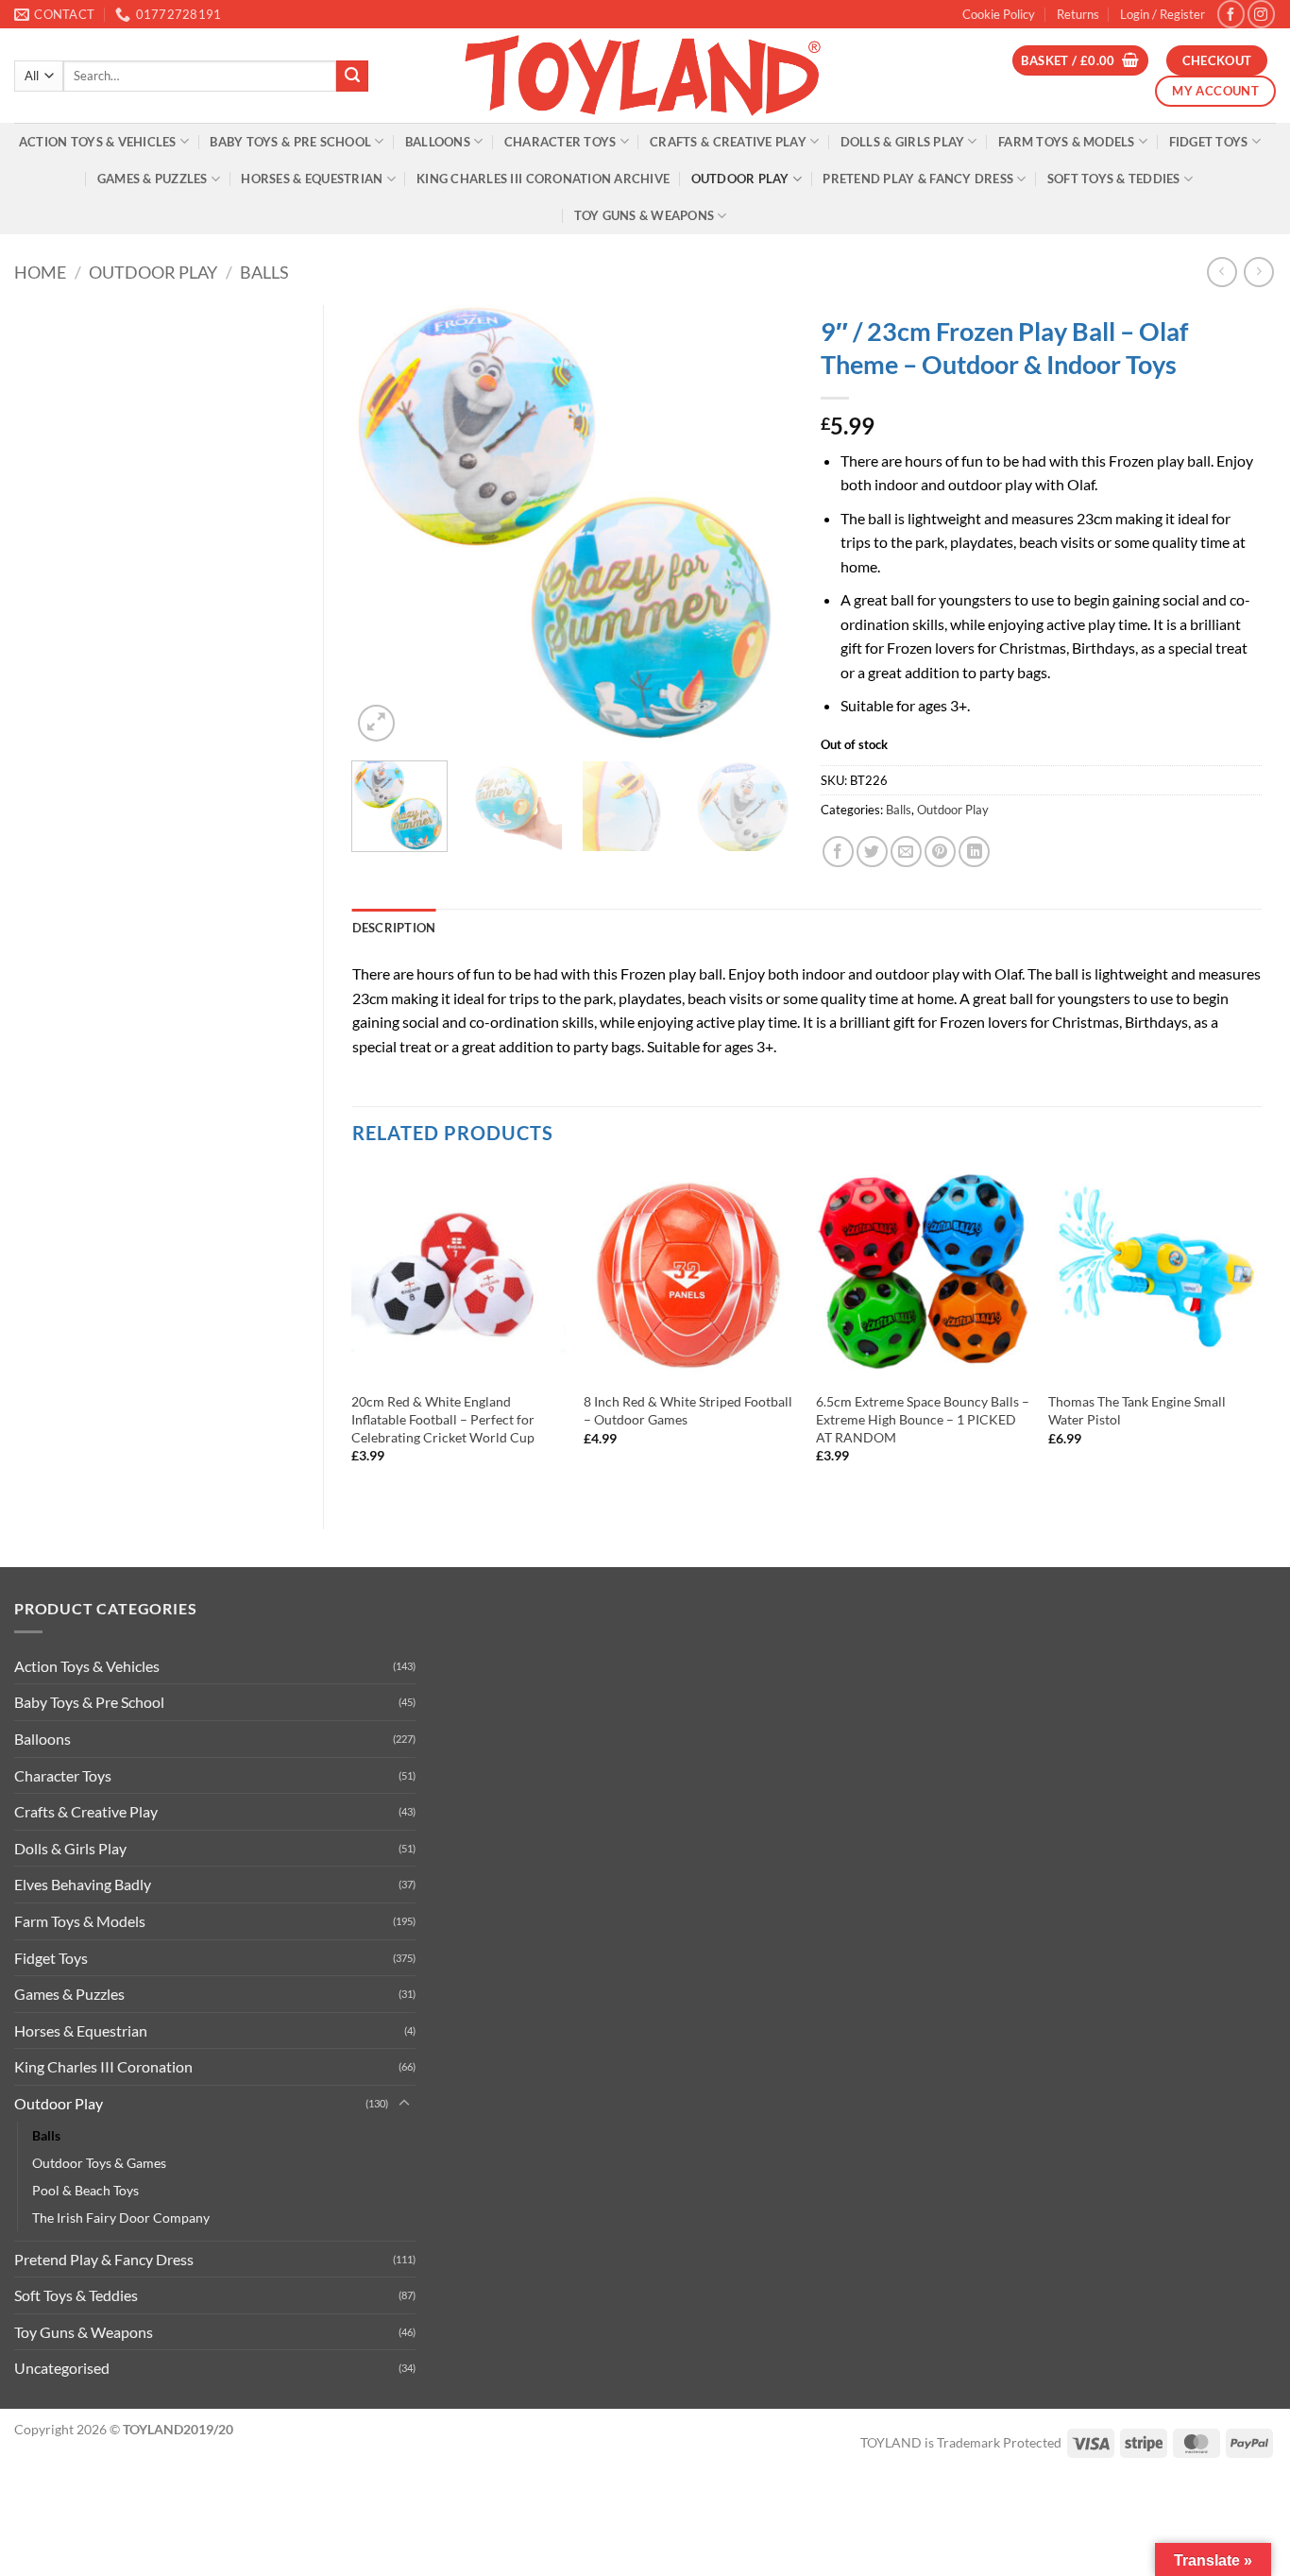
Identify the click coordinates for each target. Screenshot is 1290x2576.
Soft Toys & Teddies (1114, 179)
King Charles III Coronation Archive (543, 179)
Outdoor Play (740, 179)
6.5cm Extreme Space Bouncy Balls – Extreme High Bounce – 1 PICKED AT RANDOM (923, 1419)
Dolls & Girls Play (903, 142)
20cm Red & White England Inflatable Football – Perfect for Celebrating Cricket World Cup (443, 1419)
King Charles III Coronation (103, 2066)
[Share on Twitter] (872, 852)
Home (40, 272)
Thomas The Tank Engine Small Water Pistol (1137, 1410)
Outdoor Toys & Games (99, 2163)
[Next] (760, 526)
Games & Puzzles (153, 179)
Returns (1078, 14)
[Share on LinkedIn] (974, 852)
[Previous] (384, 526)
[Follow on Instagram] (1261, 14)
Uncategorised (62, 2368)
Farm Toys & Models (1067, 142)
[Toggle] (404, 2104)
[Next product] (1222, 272)
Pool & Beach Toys (85, 2190)
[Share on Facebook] (838, 852)
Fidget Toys (1209, 142)
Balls (264, 272)
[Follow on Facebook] (1231, 14)
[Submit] (352, 77)
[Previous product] (1258, 272)
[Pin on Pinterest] (940, 852)
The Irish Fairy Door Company (121, 2218)
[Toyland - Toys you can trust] (645, 76)
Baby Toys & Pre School (290, 142)
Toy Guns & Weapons (645, 215)
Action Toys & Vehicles (98, 142)
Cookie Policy (999, 14)
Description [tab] (394, 928)
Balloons (438, 142)
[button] (1163, 14)
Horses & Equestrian (312, 179)
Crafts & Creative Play (728, 142)
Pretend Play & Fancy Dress (918, 179)
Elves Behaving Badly (83, 1884)
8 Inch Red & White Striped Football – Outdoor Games (688, 1410)
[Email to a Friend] (906, 852)
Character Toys (560, 142)
